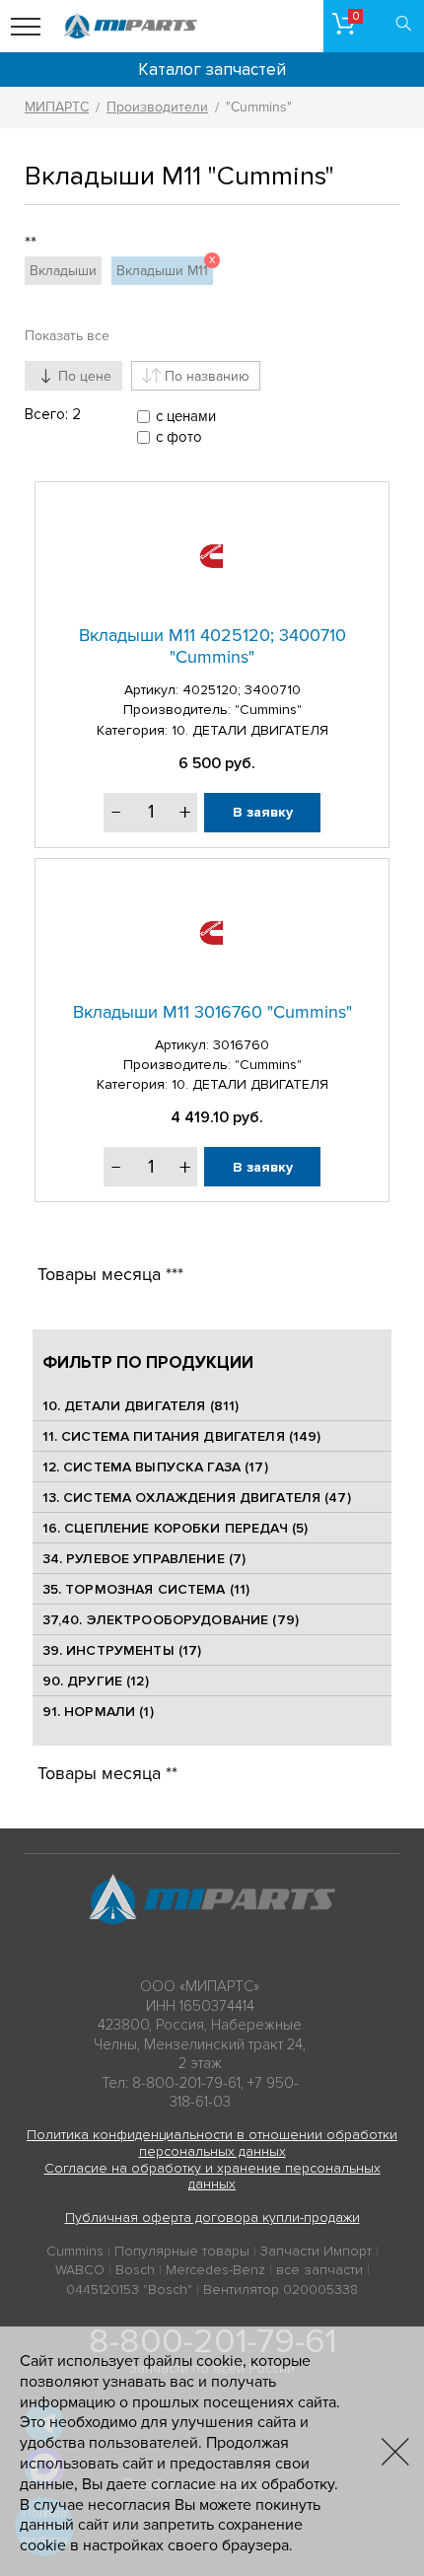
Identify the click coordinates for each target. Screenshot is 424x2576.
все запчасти (319, 2270)
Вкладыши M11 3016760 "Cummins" (212, 1012)
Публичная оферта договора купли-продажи (212, 2218)
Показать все (67, 336)
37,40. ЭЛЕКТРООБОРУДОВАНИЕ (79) (171, 1620)
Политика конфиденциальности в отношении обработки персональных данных (212, 2143)
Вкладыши (63, 271)
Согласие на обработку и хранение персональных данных (212, 2177)
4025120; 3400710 (242, 690)
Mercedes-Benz (215, 2270)
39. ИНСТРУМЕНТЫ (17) (122, 1650)
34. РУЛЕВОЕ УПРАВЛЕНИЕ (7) (144, 1559)
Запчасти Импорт (316, 2251)
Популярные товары (182, 2251)
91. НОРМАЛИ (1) (98, 1712)
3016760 (241, 1045)
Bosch (135, 2270)
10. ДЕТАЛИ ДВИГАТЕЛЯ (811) (141, 1406)
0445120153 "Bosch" (129, 2290)
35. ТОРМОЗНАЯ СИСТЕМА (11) (146, 1589)
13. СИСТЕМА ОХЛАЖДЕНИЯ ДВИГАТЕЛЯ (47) (197, 1498)
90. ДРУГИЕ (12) (96, 1681)
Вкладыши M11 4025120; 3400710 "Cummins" (212, 646)
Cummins (75, 2251)
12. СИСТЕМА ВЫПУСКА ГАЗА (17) (155, 1467)
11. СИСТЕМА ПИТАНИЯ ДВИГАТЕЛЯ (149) (182, 1436)
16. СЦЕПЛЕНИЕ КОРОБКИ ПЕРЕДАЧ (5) (176, 1528)
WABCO (80, 2270)
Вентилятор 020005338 (281, 2290)
